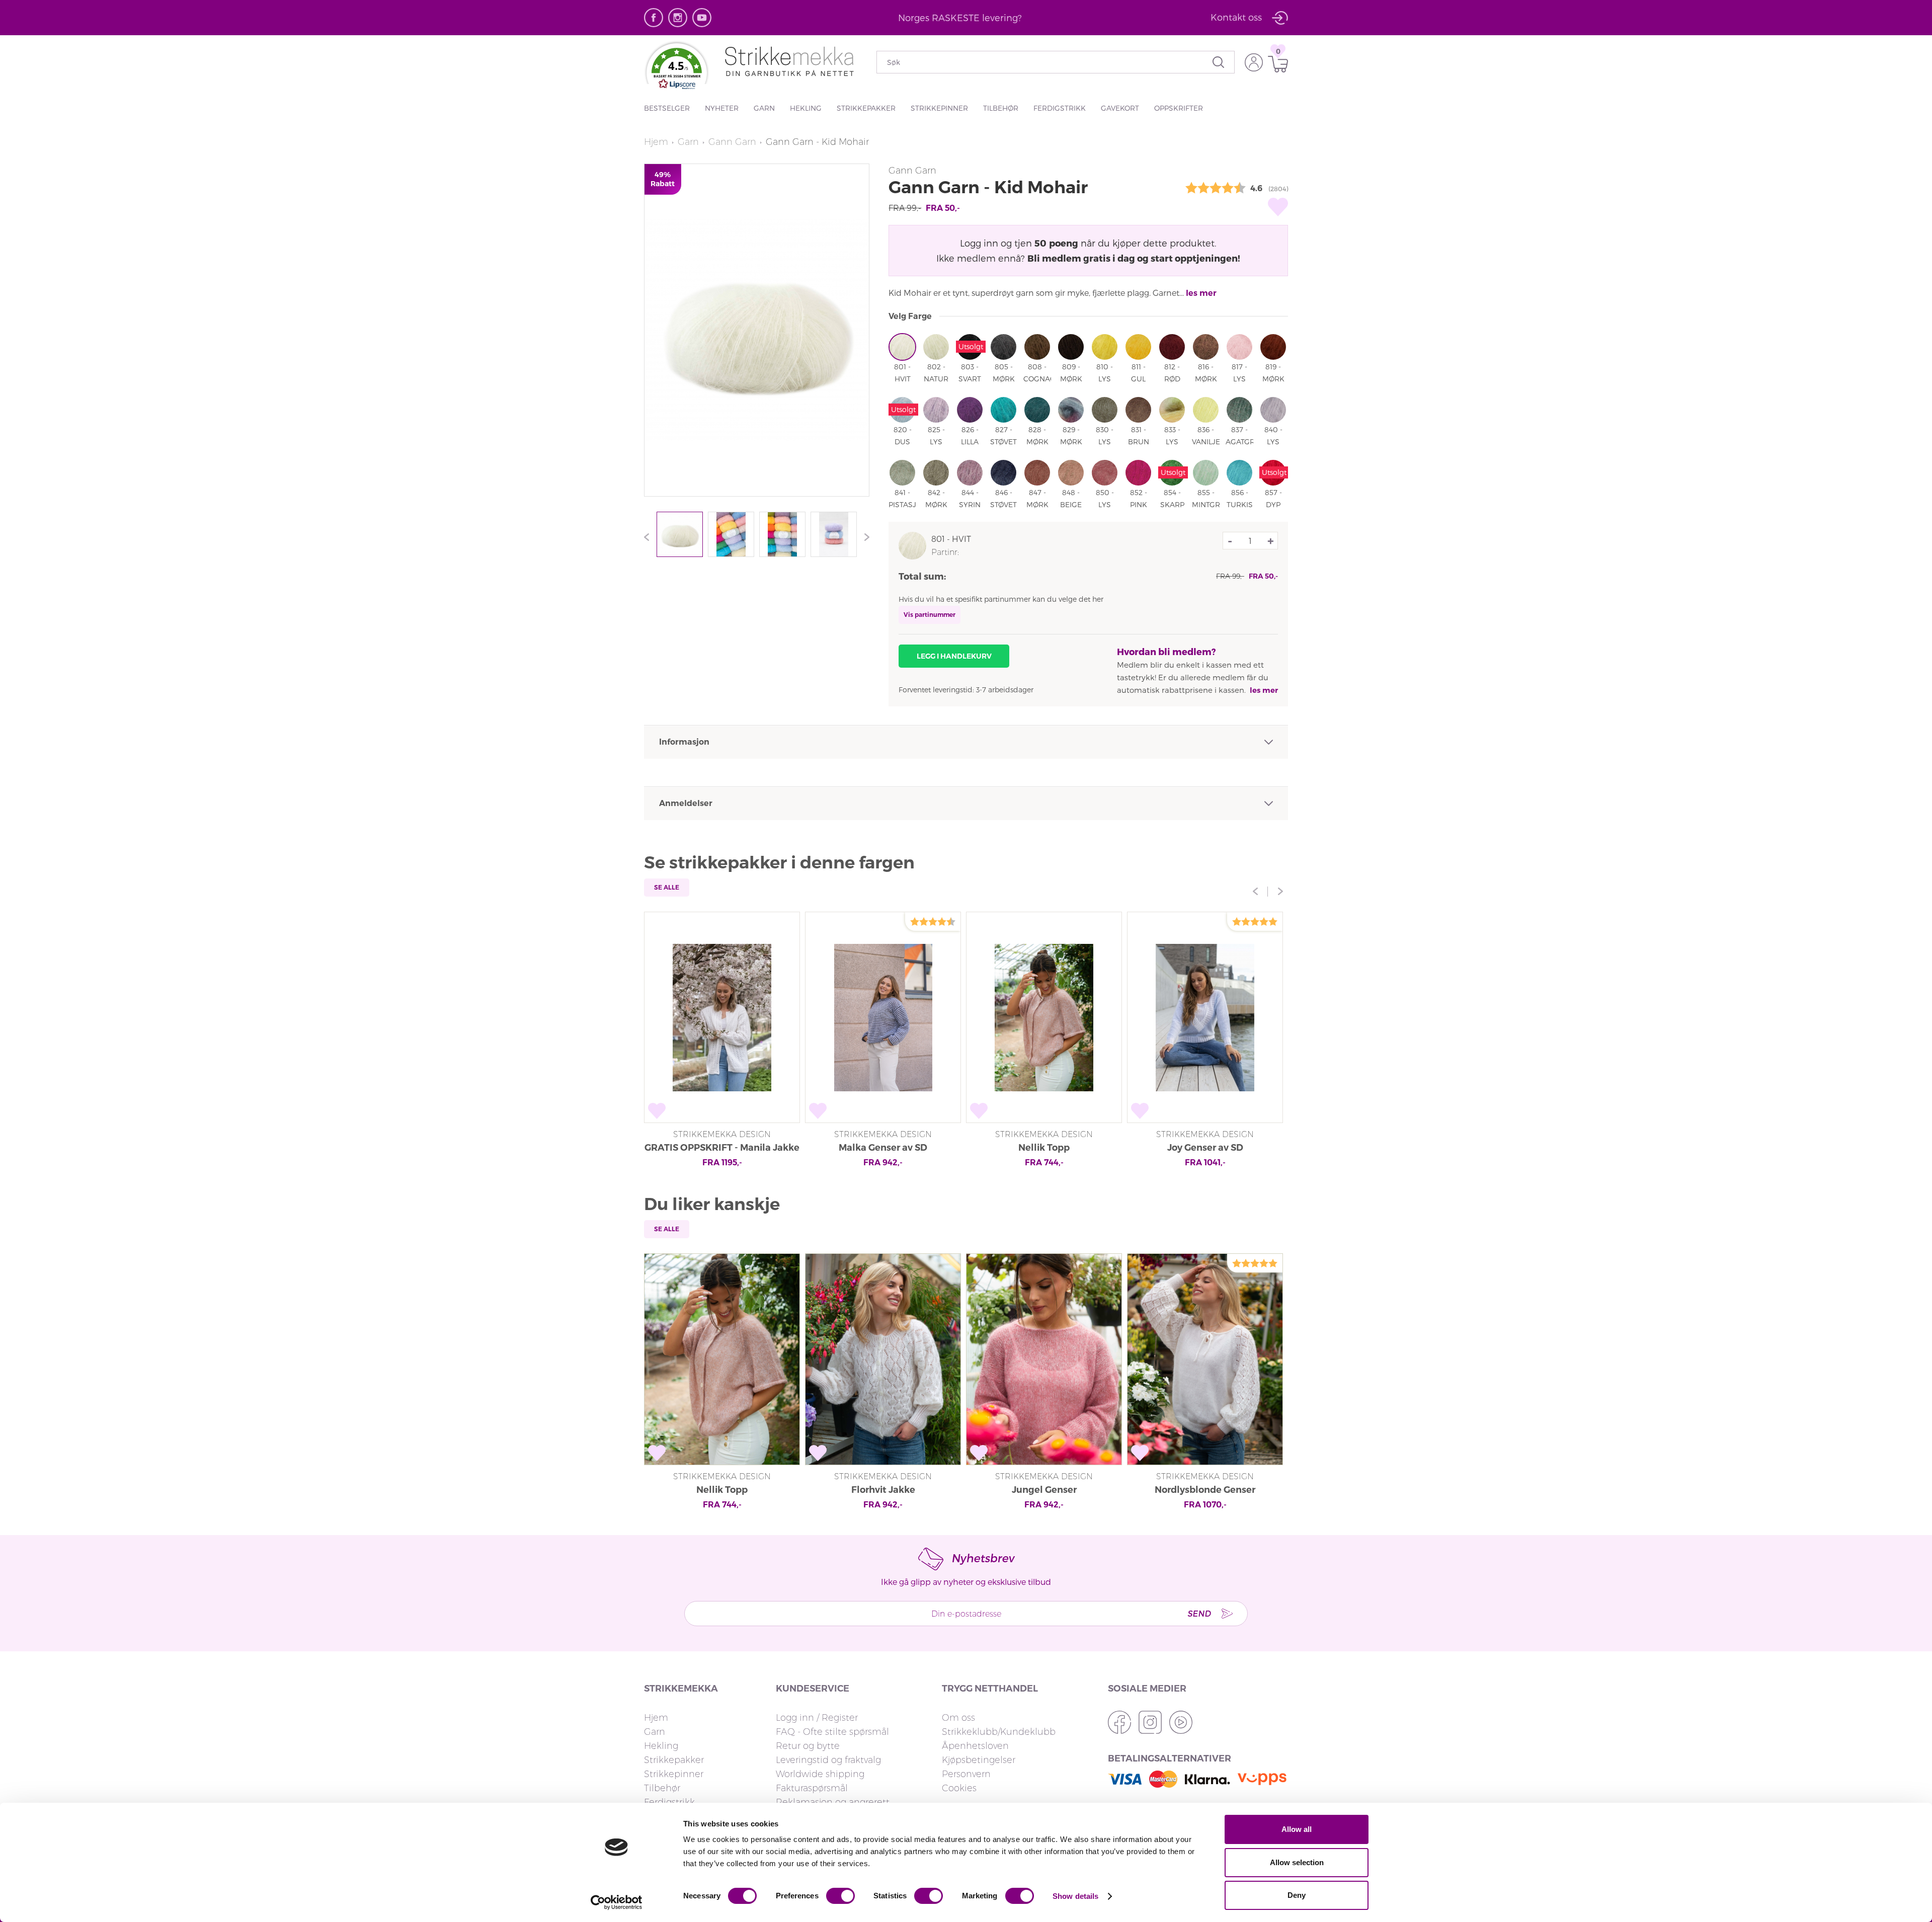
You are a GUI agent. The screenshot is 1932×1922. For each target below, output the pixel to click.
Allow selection (1297, 1862)
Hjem (656, 142)
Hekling (806, 108)
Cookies (959, 1788)
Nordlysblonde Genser (1205, 1490)
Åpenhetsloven (975, 1746)
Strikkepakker (866, 108)
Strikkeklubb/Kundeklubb (999, 1732)
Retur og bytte (808, 1746)
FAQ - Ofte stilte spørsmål (832, 1732)
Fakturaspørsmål (812, 1788)
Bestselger (667, 108)
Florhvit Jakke (883, 1490)
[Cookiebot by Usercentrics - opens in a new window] (617, 1902)
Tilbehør (1001, 108)
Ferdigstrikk (1060, 108)
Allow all (1297, 1829)
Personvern (966, 1774)
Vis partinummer (930, 615)
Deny (1297, 1895)
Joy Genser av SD (1205, 1148)
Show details (1075, 1896)
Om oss (958, 1718)
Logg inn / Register (817, 1718)
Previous (649, 537)
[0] (1275, 64)
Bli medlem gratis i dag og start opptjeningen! (1134, 258)
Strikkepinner (939, 108)
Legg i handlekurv (954, 656)
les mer (1201, 293)
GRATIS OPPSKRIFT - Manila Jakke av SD (722, 1149)
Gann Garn (732, 142)
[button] (677, 71)
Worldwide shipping (820, 1774)
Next (864, 537)
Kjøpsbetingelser (979, 1760)
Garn (764, 108)
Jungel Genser (1044, 1490)
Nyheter (722, 108)
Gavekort (1120, 108)
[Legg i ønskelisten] (1278, 207)
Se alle (667, 887)
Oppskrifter (1179, 108)
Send (1199, 1613)
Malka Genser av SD (883, 1148)
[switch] (840, 1896)
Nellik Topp (1044, 1148)
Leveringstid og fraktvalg (828, 1760)
